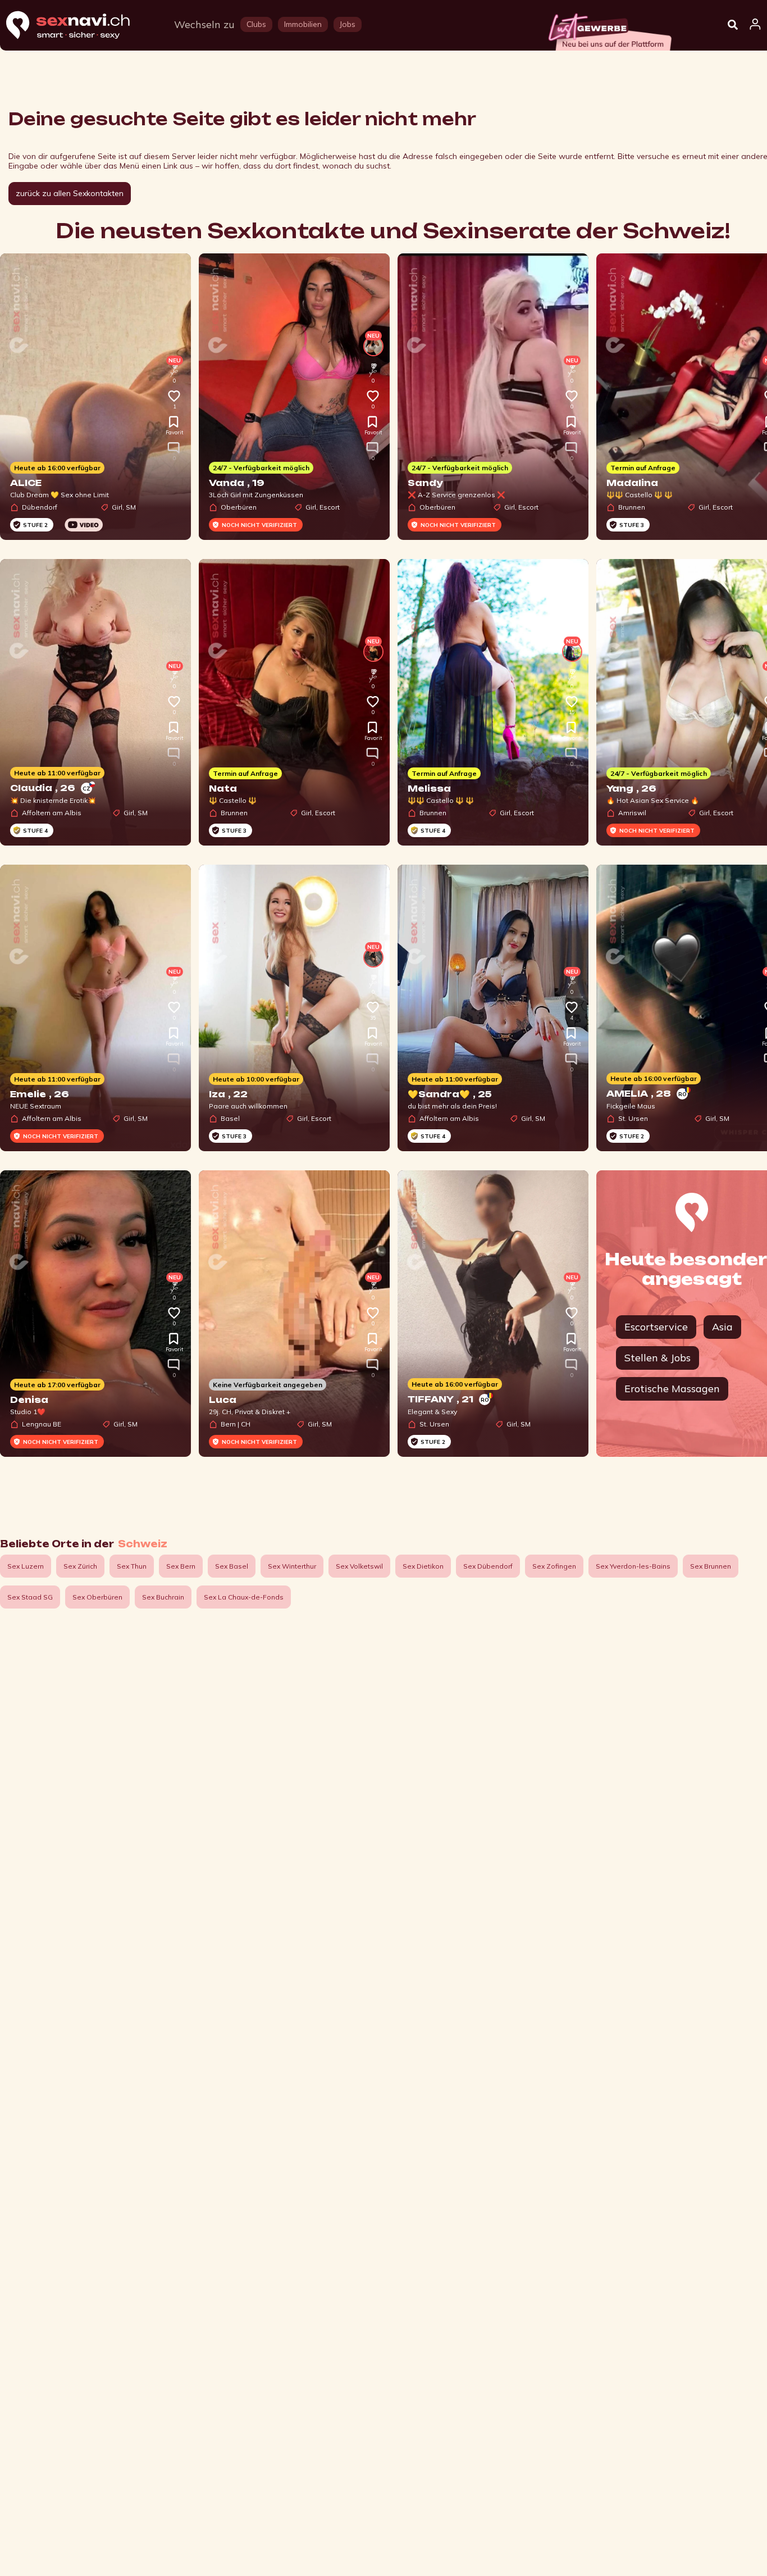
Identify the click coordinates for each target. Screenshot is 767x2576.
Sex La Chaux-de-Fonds (244, 1597)
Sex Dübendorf (488, 1566)
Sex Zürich (80, 1566)
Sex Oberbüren (97, 1597)
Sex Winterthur (292, 1566)
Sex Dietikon (423, 1566)
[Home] (79, 26)
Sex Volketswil (359, 1566)
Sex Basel (232, 1566)
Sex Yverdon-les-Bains (633, 1566)
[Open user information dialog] (755, 25)
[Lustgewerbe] (609, 29)
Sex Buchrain (163, 1597)
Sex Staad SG (30, 1597)
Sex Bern (181, 1566)
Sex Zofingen (554, 1566)
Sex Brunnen (711, 1566)
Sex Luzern (26, 1566)
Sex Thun (132, 1566)
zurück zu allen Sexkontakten (70, 193)
